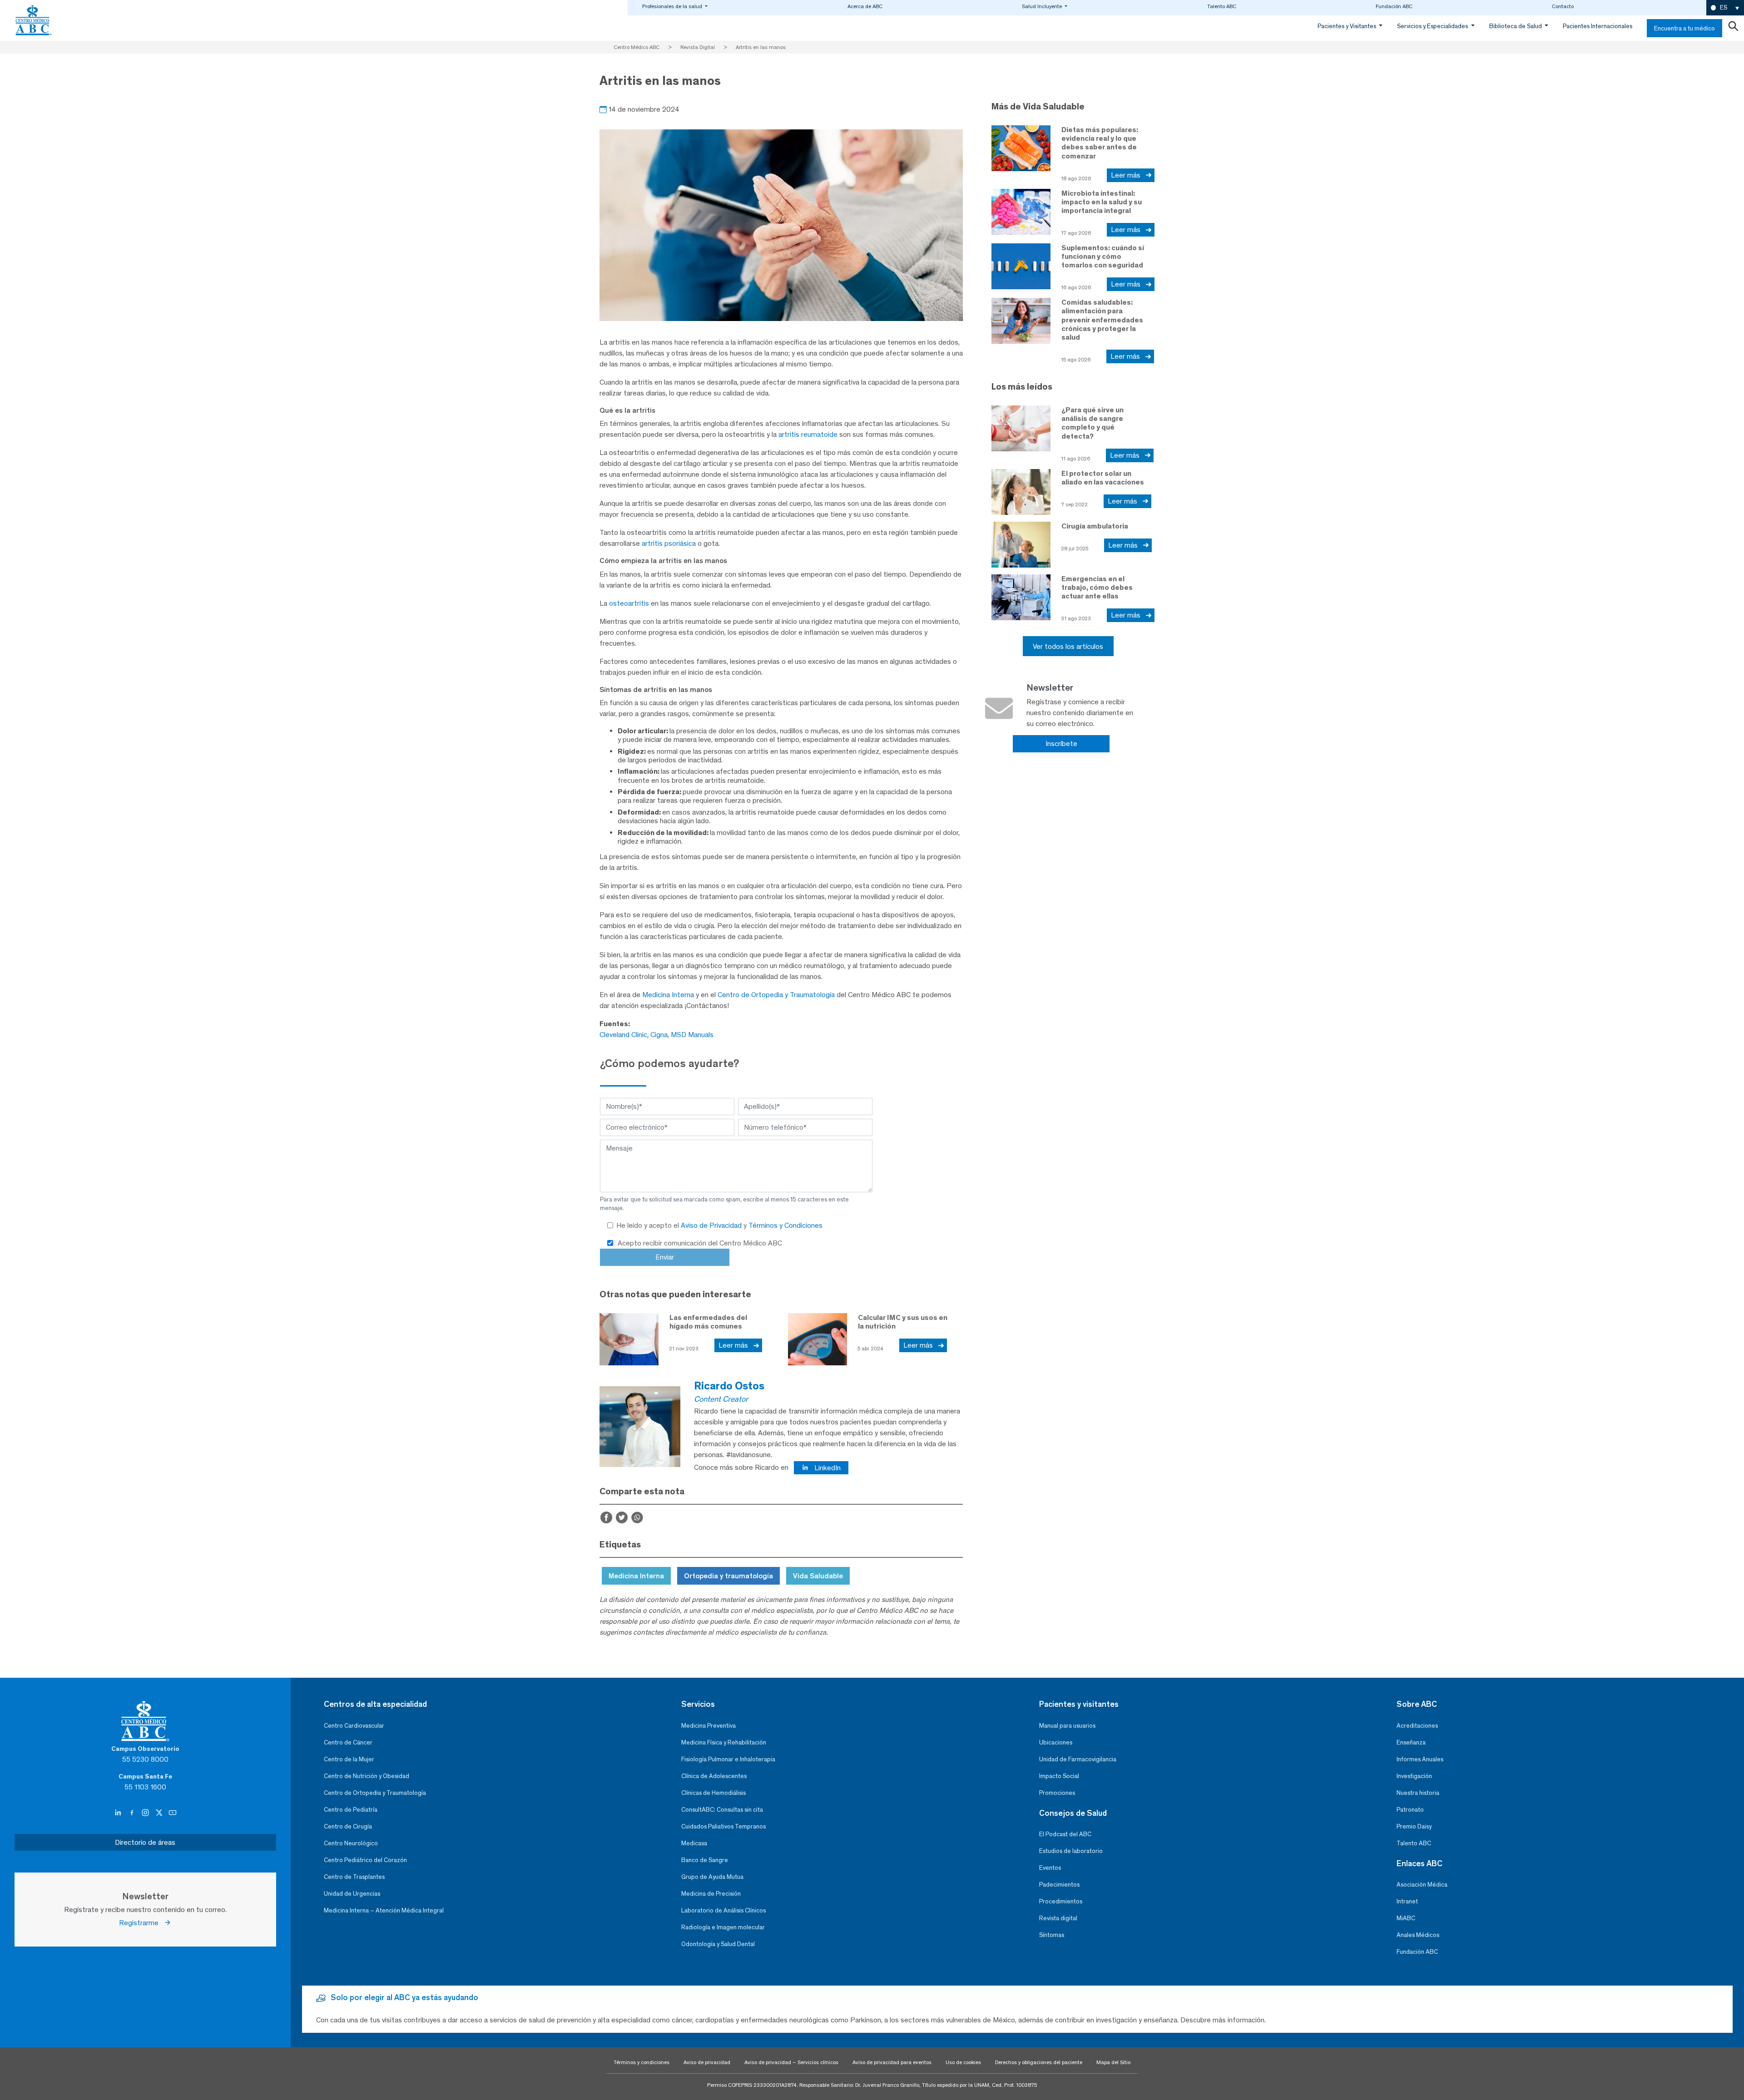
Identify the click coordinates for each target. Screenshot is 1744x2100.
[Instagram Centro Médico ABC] (146, 1813)
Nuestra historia (1418, 1793)
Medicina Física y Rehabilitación (724, 1742)
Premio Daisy (1414, 1826)
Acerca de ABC (865, 6)
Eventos (1050, 1868)
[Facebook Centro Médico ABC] (133, 1813)
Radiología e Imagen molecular (723, 1927)
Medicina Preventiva (708, 1726)
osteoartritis (629, 603)
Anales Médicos (1418, 1935)
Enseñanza (1411, 1742)
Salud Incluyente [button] (1043, 6)
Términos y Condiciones (785, 1225)
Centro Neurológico (351, 1843)
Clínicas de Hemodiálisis (713, 1793)
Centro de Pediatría (351, 1810)
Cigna (659, 1035)
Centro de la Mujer (349, 1759)
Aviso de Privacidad (712, 1225)
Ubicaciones (1056, 1742)
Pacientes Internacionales (1598, 26)
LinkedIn (827, 1468)
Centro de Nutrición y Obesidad (367, 1776)
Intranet (1407, 1901)
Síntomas (1052, 1935)
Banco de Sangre (705, 1860)
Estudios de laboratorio (1071, 1851)
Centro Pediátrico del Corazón (365, 1860)
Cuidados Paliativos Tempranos (723, 1826)
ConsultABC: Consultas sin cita (722, 1810)
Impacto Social (1059, 1776)
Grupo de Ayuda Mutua (712, 1877)
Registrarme (141, 1923)
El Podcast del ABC (1065, 1834)
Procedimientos (1061, 1901)
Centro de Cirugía (348, 1826)
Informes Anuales (1420, 1759)
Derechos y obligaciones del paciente (1039, 2062)
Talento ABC (1222, 6)
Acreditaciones (1417, 1726)
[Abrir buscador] (1733, 28)
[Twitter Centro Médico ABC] (160, 1813)
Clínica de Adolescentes (714, 1776)
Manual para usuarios (1067, 1726)
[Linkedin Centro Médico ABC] (119, 1813)
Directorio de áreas (145, 1842)
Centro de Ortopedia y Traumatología (776, 995)
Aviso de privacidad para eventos (892, 2062)
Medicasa (694, 1843)
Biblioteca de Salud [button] (1516, 26)
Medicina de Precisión (711, 1894)
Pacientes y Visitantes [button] (1348, 26)
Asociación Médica (1422, 1885)
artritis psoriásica (669, 543)
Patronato (1410, 1810)
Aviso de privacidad (707, 2062)
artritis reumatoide (808, 434)
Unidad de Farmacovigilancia (1078, 1759)
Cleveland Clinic (623, 1035)
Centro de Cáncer (348, 1742)
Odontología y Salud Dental (718, 1944)
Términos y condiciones (642, 2062)
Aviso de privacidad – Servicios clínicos (791, 2062)
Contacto (1563, 6)
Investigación (1414, 1776)
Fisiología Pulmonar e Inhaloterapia (728, 1759)
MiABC (1406, 1918)
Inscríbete (1061, 744)
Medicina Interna (668, 995)
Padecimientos (1059, 1885)
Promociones (1057, 1793)
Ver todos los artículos (1068, 646)
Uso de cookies (963, 2062)
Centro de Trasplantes (354, 1877)
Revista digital (1058, 1918)
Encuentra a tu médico (1685, 28)
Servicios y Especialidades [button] (1433, 26)
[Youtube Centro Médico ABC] (173, 1813)
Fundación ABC (1394, 6)
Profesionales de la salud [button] (673, 6)
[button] (1725, 8)
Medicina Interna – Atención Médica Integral (384, 1910)
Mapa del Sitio (1113, 2062)
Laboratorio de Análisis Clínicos (723, 1910)
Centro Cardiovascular (354, 1726)
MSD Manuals (692, 1035)
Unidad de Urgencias (352, 1894)
